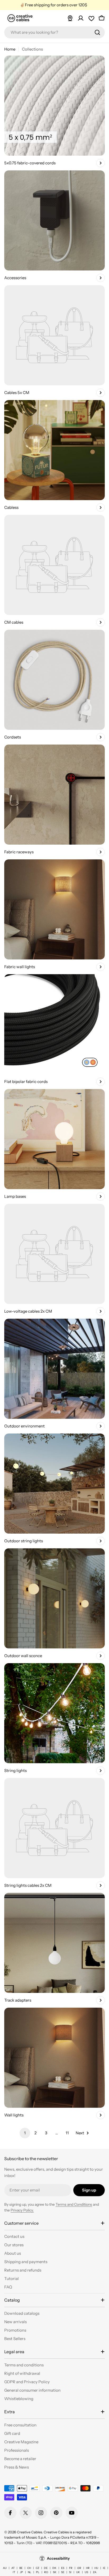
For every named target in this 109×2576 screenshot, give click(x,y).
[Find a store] (70, 18)
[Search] (97, 32)
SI (70, 2572)
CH (29, 2568)
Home (10, 49)
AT (13, 2568)
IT (14, 2572)
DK (54, 2568)
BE (21, 2568)
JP (21, 2572)
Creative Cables (29, 2532)
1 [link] (25, 2133)
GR (79, 2568)
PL (38, 2572)
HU (96, 2568)
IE (104, 2568)
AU (5, 2568)
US (86, 2572)
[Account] (81, 18)
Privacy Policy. (22, 2210)
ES (63, 2568)
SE (63, 2572)
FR (71, 2568)
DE (46, 2568)
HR (88, 2568)
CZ (37, 2568)
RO (46, 2572)
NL (29, 2572)
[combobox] (54, 32)
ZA (95, 2572)
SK (55, 2572)
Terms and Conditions (74, 2204)
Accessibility (58, 2558)
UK (78, 2572)
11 (67, 2133)
